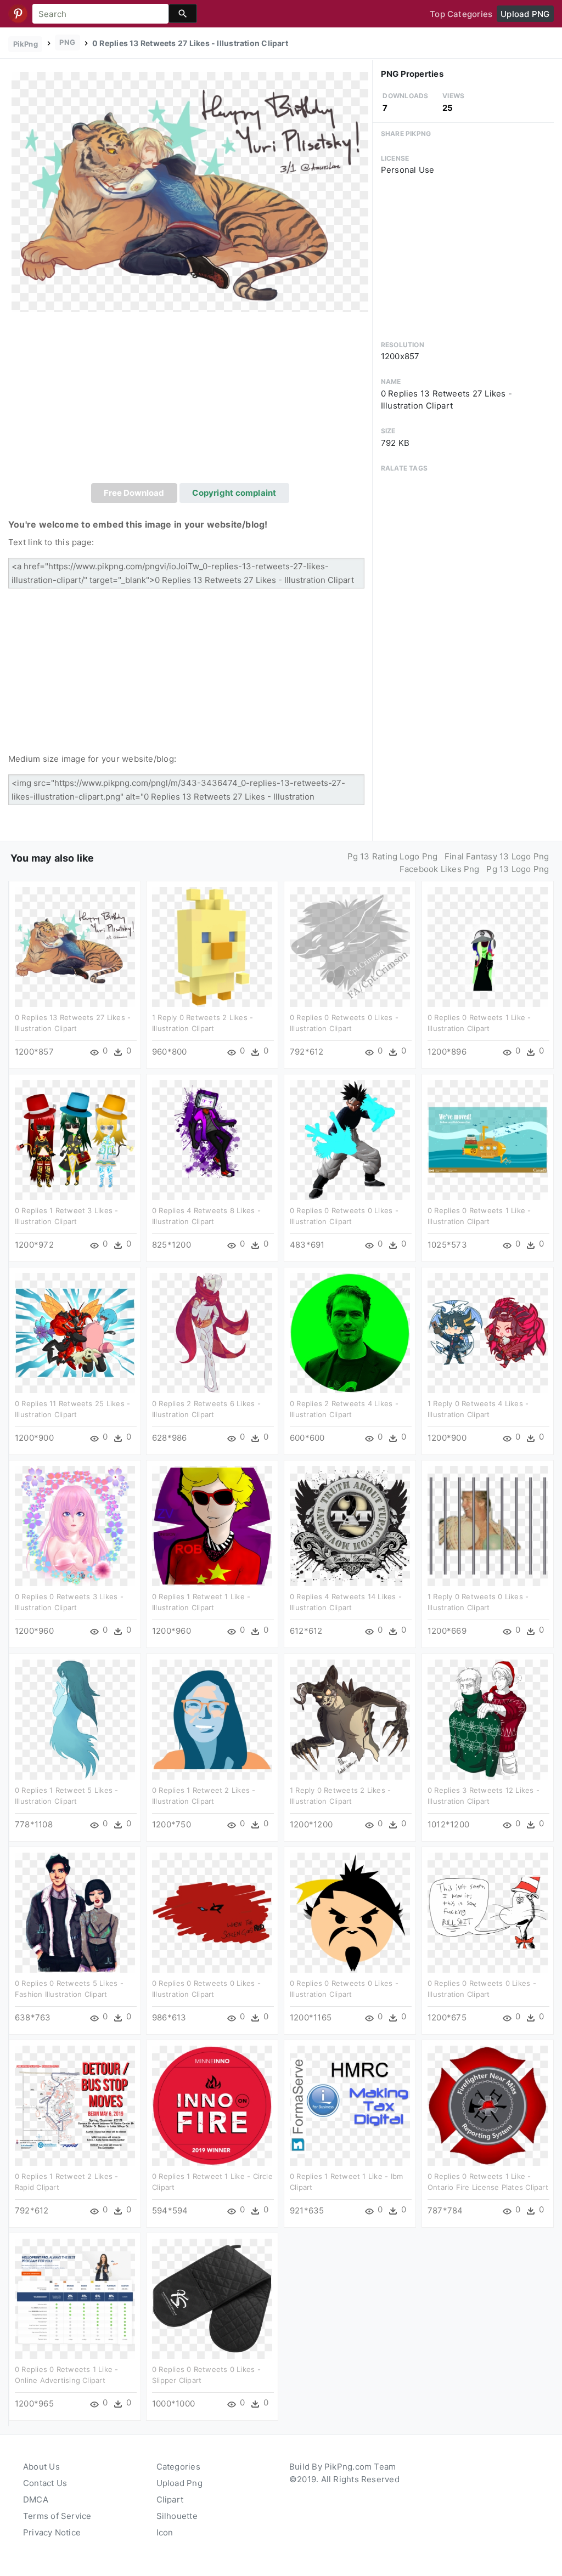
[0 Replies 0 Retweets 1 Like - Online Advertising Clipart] (75, 2298)
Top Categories (461, 14)
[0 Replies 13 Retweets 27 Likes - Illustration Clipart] (190, 191)
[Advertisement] (190, 401)
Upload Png (179, 2483)
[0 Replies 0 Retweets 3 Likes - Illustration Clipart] (75, 1525)
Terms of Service (57, 2516)
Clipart (170, 2499)
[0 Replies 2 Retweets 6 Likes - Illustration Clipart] (212, 1332)
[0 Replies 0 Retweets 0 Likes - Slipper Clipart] (212, 2298)
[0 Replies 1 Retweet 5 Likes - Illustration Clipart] (75, 1719)
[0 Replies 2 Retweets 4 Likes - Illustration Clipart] (350, 1332)
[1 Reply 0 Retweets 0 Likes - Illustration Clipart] (488, 1525)
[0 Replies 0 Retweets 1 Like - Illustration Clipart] (488, 946)
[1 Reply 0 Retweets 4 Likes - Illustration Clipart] (488, 1332)
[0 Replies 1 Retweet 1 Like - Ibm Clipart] (350, 2105)
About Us (41, 2467)
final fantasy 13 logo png (497, 856)
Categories (178, 2467)
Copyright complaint (234, 493)
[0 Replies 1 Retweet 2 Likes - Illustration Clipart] (212, 1719)
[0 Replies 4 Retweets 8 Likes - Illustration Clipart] (212, 1139)
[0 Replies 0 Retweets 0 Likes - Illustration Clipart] (350, 946)
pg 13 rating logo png (393, 856)
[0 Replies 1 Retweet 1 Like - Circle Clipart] (212, 2105)
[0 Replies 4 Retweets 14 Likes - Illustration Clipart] (350, 1525)
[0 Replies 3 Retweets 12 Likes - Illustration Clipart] (488, 1719)
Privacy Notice (52, 2532)
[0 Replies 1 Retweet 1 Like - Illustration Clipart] (212, 1525)
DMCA (36, 2499)
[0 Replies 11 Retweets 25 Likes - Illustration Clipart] (75, 1332)
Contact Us (45, 2483)
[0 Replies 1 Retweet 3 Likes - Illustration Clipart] (75, 1139)
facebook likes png (440, 869)
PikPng (26, 44)
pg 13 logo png (518, 869)
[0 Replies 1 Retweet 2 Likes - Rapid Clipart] (75, 2105)
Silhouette (177, 2516)
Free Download (134, 493)
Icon (165, 2532)
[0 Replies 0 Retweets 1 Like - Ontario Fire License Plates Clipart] (488, 2105)
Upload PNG (525, 14)
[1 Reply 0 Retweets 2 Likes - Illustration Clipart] (212, 946)
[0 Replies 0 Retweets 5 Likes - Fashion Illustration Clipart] (75, 1912)
